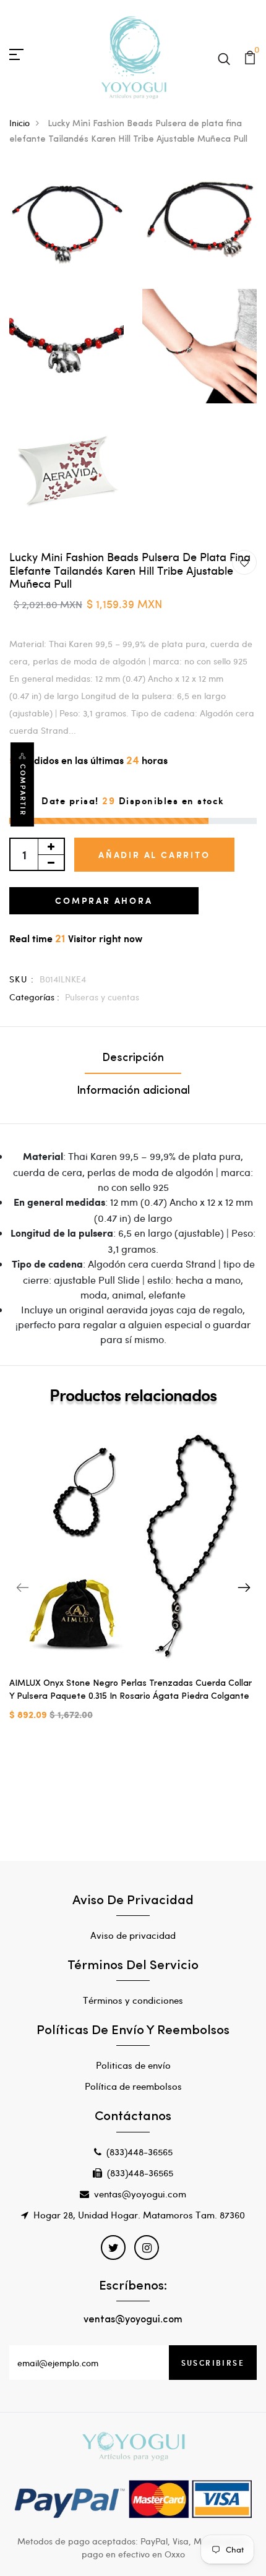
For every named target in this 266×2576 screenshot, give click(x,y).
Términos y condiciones (133, 2000)
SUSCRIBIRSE (213, 2363)
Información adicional (133, 1091)
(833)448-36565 (139, 2152)
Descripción (133, 1058)
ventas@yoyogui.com (140, 2194)
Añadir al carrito (154, 855)
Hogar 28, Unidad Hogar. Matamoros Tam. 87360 (139, 2215)
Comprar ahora (104, 900)
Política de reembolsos (133, 2086)
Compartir (23, 790)
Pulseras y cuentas (102, 997)
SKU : (22, 979)
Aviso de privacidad (133, 1935)
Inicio (19, 123)
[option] (133, 1581)
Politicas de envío (133, 2065)
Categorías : (34, 997)
